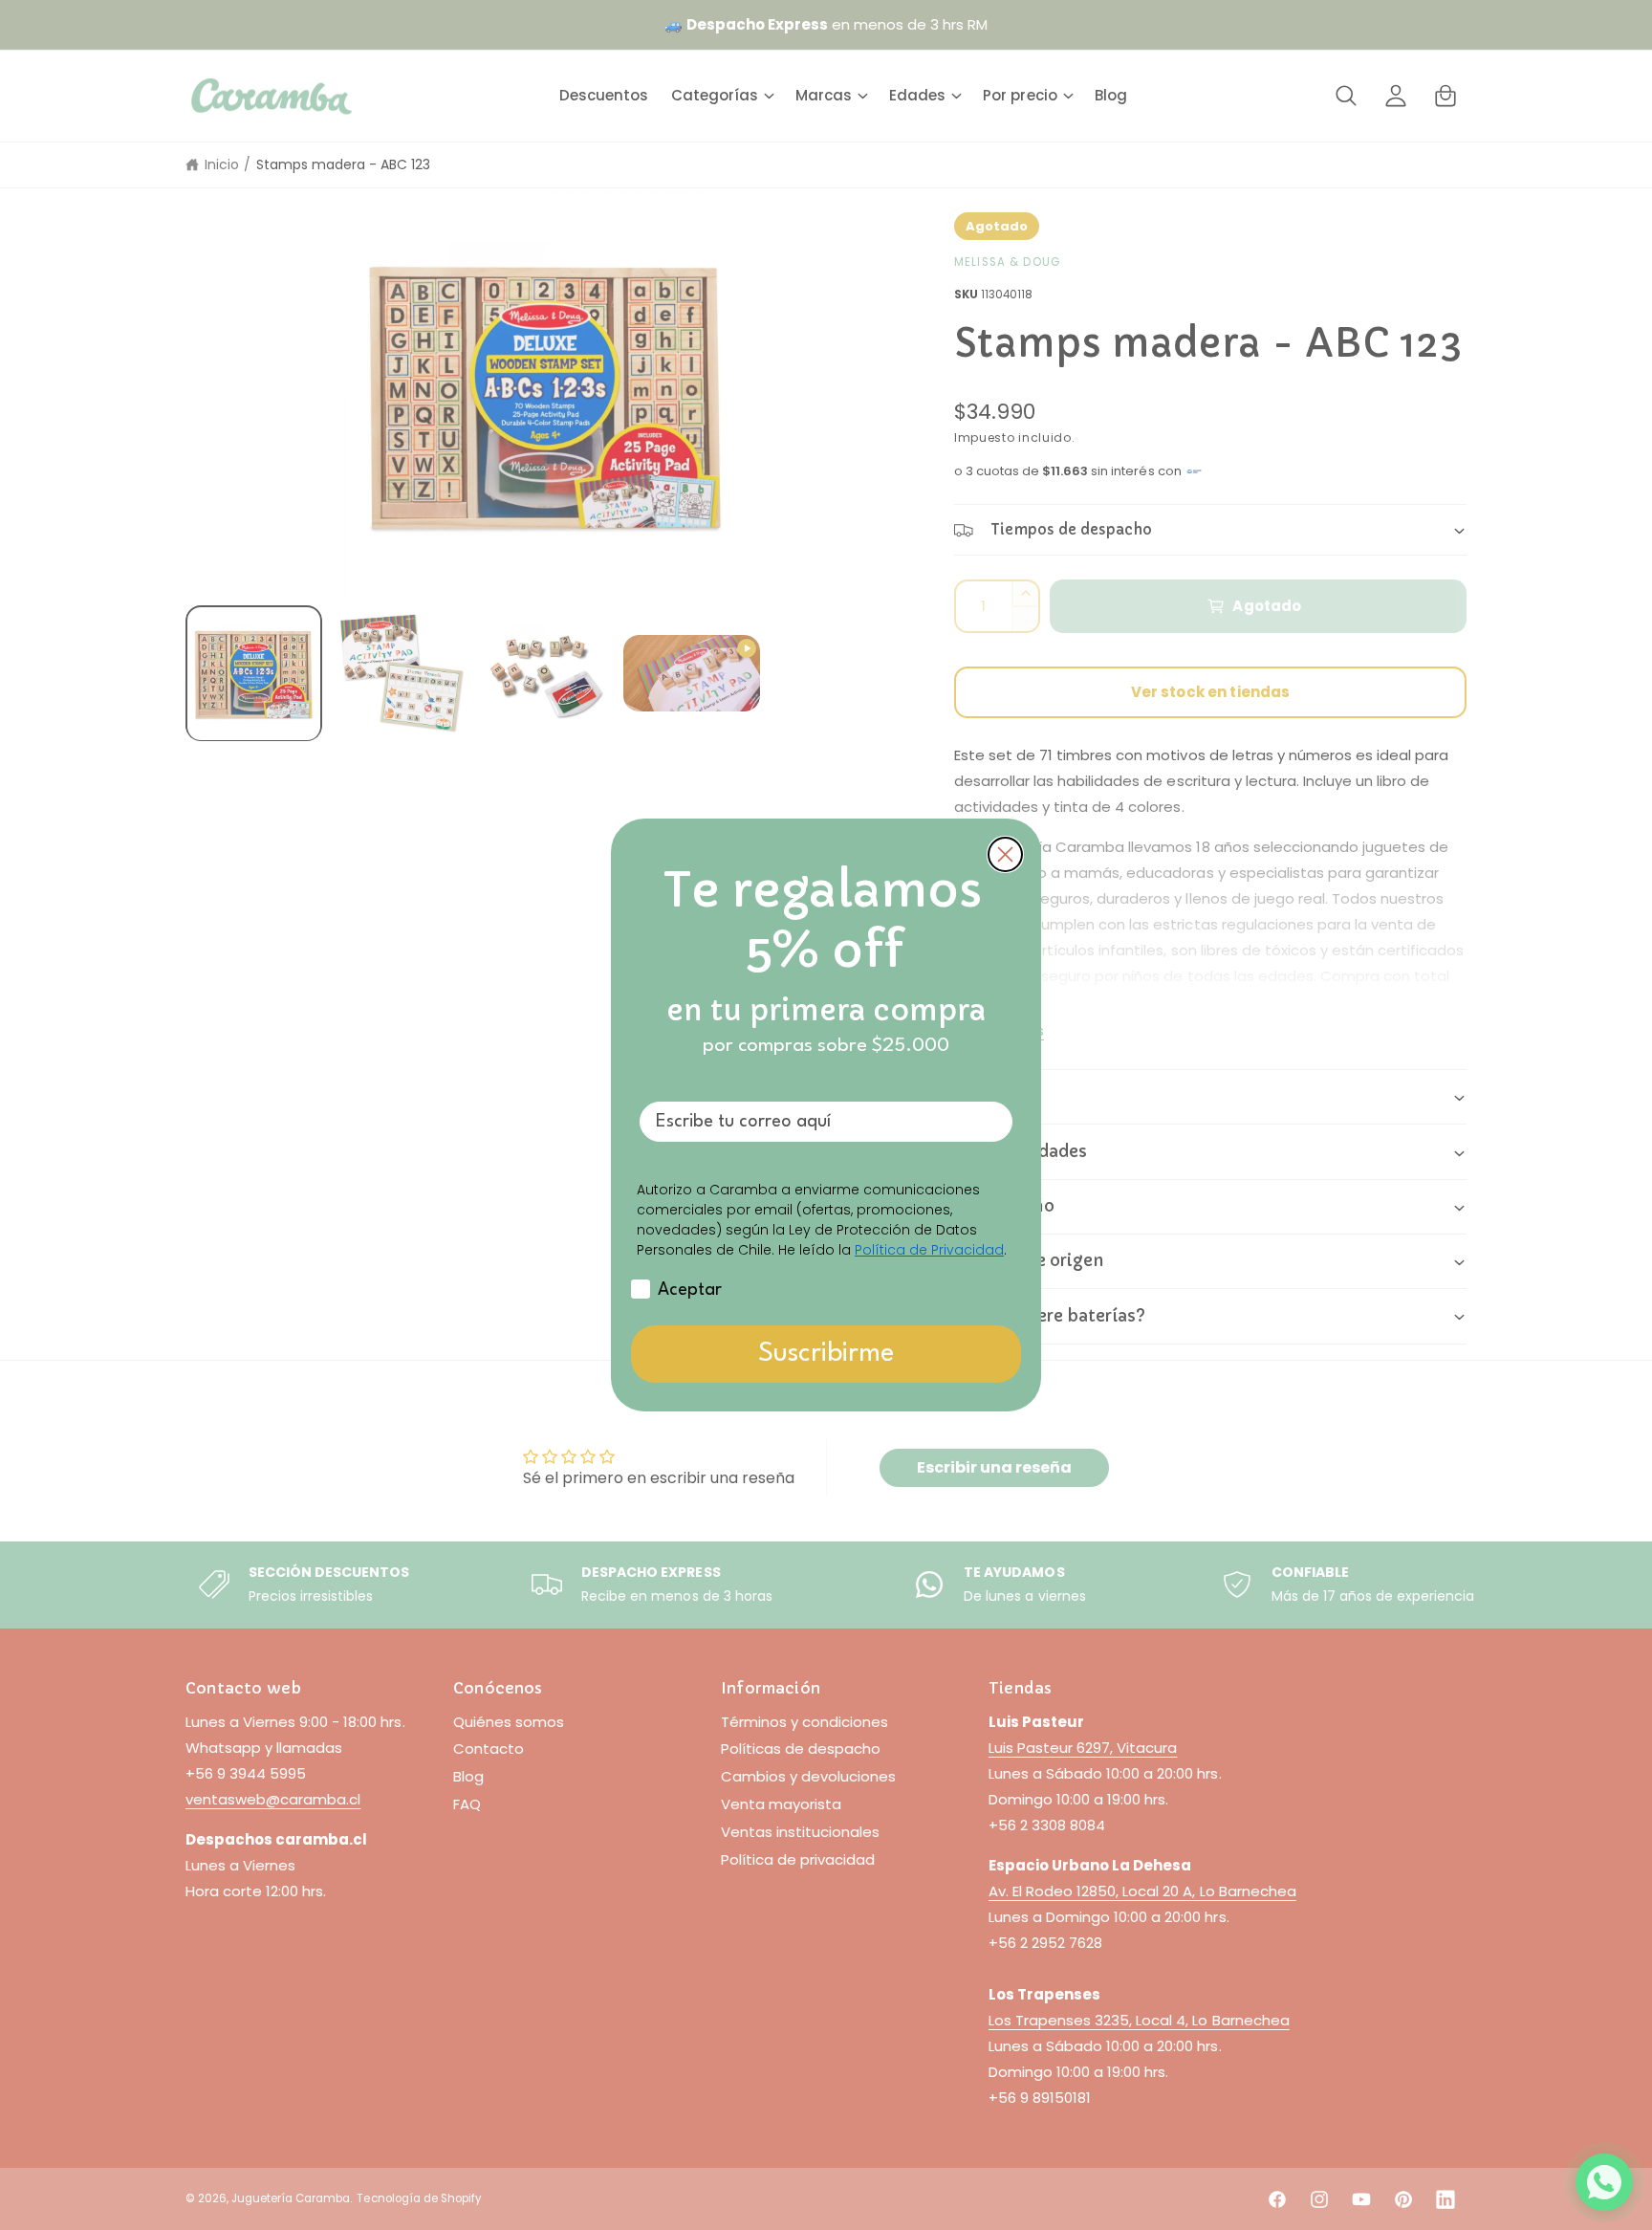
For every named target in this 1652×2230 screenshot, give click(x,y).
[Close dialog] (1005, 854)
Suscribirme (826, 1354)
